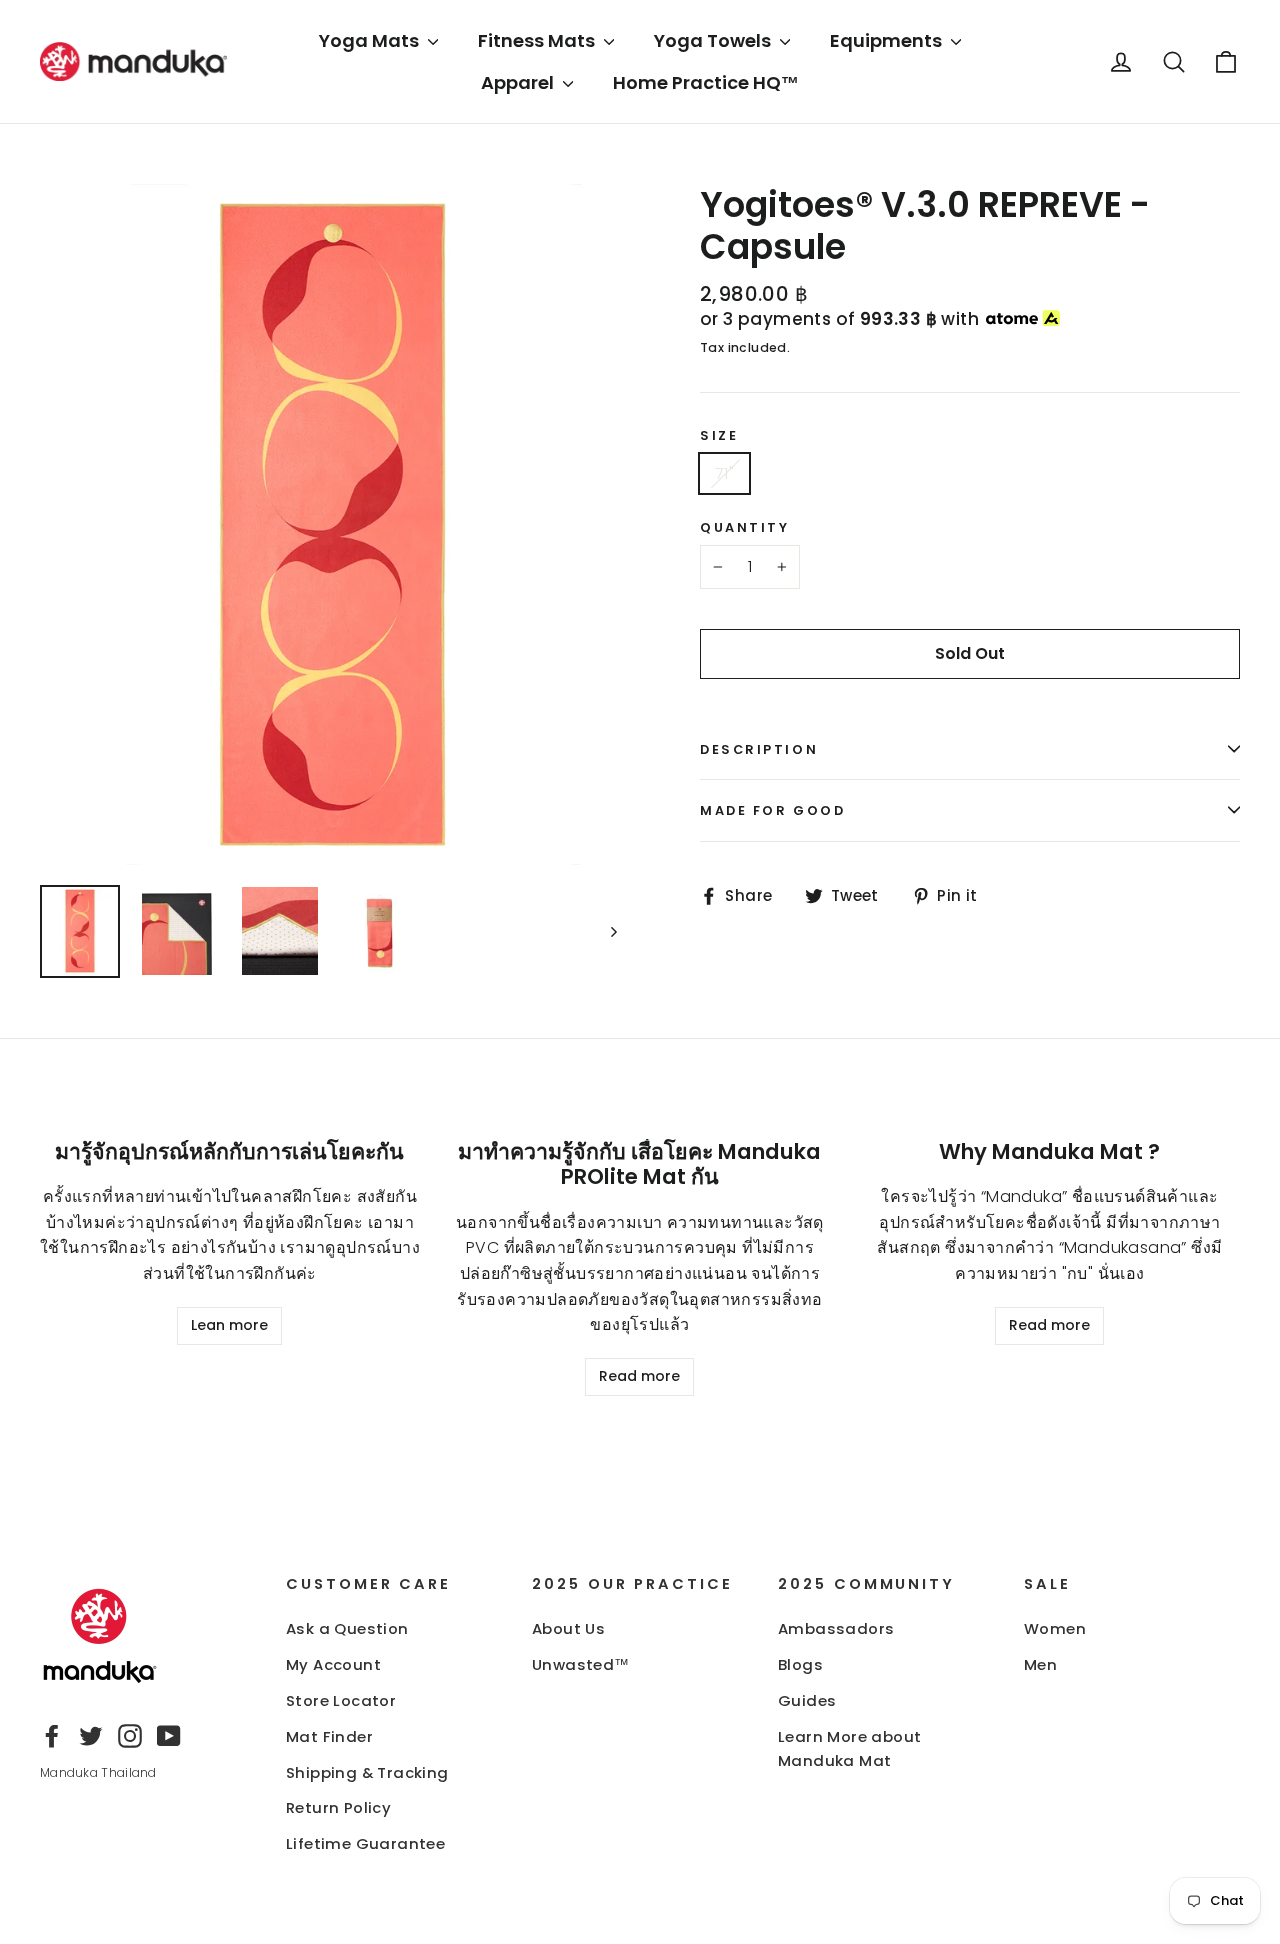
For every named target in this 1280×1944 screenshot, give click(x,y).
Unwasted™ (581, 1664)
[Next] (612, 931)
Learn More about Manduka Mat (849, 1748)
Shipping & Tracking (367, 1772)
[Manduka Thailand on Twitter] (91, 1735)
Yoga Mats (371, 40)
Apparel (519, 82)
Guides (807, 1700)
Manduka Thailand (98, 1772)
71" (724, 473)
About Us (568, 1628)
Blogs (800, 1664)
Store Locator (341, 1700)
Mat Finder (329, 1736)
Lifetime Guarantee (365, 1843)
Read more (639, 1376)
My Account (333, 1664)
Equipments (888, 40)
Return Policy (338, 1807)
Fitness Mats (538, 40)
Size (719, 435)
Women (1055, 1628)
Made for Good (772, 810)
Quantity (744, 527)
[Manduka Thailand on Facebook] (52, 1735)
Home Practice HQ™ (706, 82)
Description (759, 749)
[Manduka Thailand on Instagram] (130, 1735)
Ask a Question (347, 1628)
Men (1040, 1664)
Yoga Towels (714, 40)
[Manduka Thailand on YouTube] (169, 1735)
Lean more (229, 1325)
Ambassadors (836, 1628)
